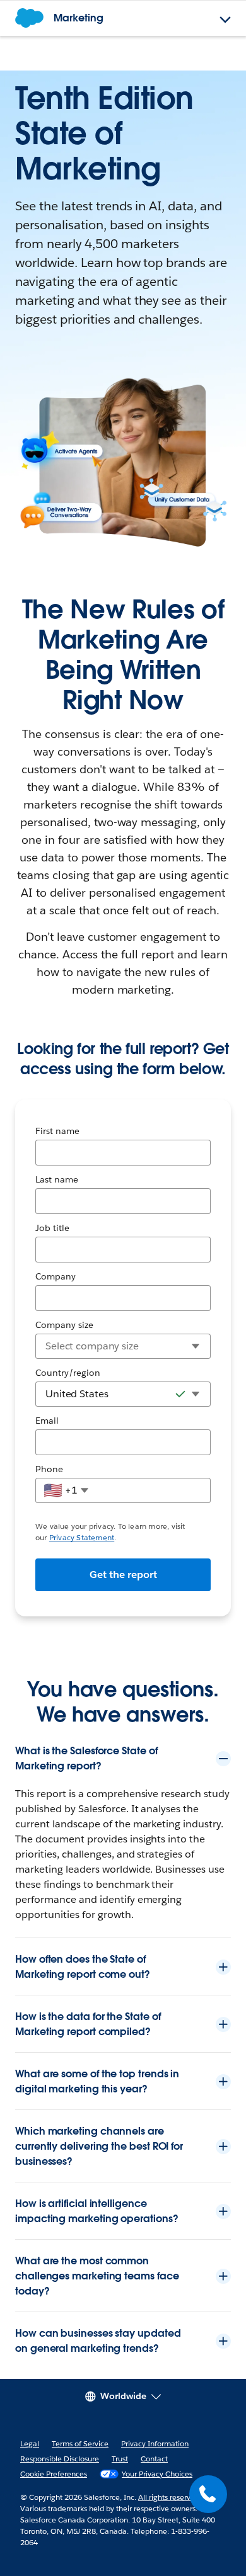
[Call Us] (208, 2494)
